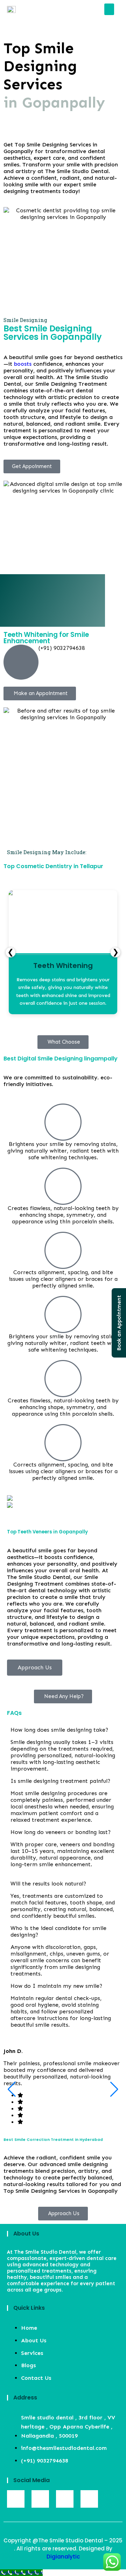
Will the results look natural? (48, 1884)
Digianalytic (63, 2557)
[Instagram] (40, 2499)
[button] (109, 9)
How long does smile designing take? (59, 1730)
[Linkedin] (65, 2499)
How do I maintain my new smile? (56, 1986)
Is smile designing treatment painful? (60, 1781)
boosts (23, 364)
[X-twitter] (89, 2499)
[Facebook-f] (16, 2499)
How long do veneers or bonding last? (61, 1832)
